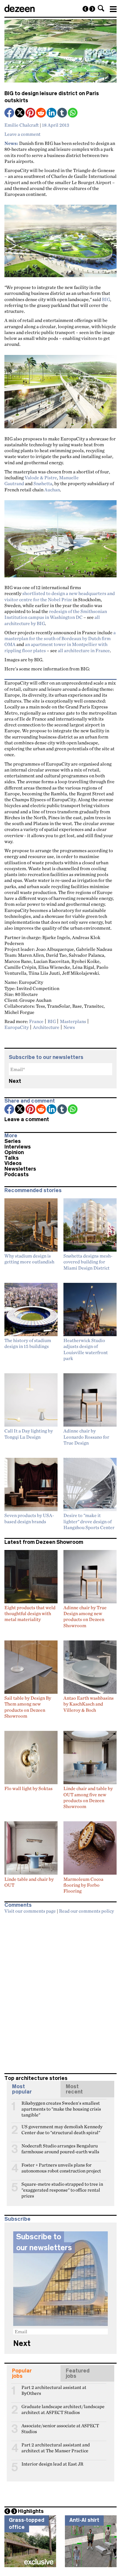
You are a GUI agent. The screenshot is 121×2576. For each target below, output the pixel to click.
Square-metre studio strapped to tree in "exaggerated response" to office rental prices (62, 2187)
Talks (12, 1158)
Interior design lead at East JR (52, 2464)
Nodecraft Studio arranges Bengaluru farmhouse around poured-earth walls (60, 2148)
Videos (13, 1163)
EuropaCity (17, 1027)
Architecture (46, 1027)
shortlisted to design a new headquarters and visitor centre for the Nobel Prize (60, 596)
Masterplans (73, 1021)
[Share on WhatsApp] (73, 113)
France (36, 1021)
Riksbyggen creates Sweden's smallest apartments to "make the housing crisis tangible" (61, 2106)
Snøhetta (43, 483)
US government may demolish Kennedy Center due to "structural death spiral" (62, 2129)
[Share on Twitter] (20, 113)
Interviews (18, 1147)
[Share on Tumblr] (63, 113)
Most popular (22, 2089)
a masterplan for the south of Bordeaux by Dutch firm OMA (60, 638)
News (69, 1027)
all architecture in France (84, 650)
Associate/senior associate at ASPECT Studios (60, 2428)
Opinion (14, 1152)
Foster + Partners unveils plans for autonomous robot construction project (61, 2167)
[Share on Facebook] (10, 113)
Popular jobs (22, 2373)
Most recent (74, 2089)
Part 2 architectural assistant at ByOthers (54, 2390)
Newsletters (20, 1169)
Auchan (52, 490)
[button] (101, 8)
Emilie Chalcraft (22, 125)
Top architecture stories (36, 2078)
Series (13, 1141)
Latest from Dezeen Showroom (44, 1542)
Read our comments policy (86, 1911)
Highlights (31, 2511)
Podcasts (17, 1174)
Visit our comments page (30, 1911)
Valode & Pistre (41, 477)
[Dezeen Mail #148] (92, 9)
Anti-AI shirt (84, 2520)
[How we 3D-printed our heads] (85, 9)
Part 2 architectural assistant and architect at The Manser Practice (56, 2447)
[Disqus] (60, 1991)
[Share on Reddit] (41, 113)
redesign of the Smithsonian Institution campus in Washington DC (56, 614)
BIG (106, 299)
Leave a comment (22, 134)
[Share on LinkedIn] (52, 113)
